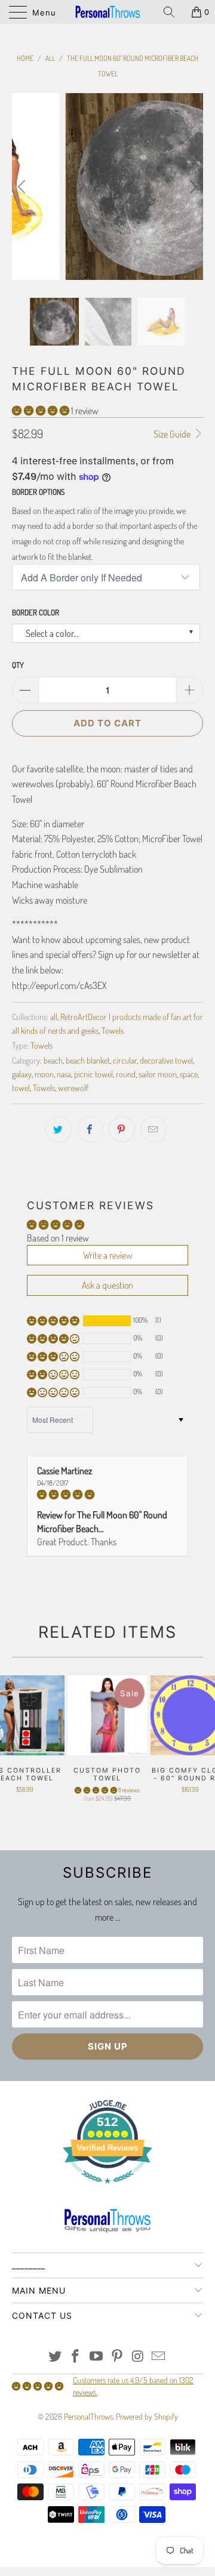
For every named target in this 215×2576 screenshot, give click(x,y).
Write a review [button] (108, 1255)
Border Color (36, 612)
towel (21, 1087)
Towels (113, 1030)
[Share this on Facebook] (90, 1129)
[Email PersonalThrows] (159, 2357)
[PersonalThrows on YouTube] (97, 2357)
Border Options (38, 492)
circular (125, 1060)
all (54, 1016)
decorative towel (166, 1060)
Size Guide (173, 434)
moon (44, 1074)
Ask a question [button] (107, 1285)
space (189, 1074)
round (126, 1074)
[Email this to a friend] (153, 1129)
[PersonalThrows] (107, 12)
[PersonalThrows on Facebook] (76, 2357)
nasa (64, 1074)
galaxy (22, 1074)
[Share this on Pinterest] (122, 1129)
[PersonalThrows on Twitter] (55, 2357)
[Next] (192, 187)
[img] (107, 1495)
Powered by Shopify (147, 2416)
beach (53, 1060)
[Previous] (23, 187)
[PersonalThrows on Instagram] (138, 2357)
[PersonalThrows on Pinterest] (118, 2357)
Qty (18, 665)
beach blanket (88, 1060)
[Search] (173, 12)
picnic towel (93, 1074)
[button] (41, 411)
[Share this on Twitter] (59, 1129)
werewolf (73, 1087)
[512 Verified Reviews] (107, 2190)
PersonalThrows (88, 2416)
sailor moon (158, 1074)
